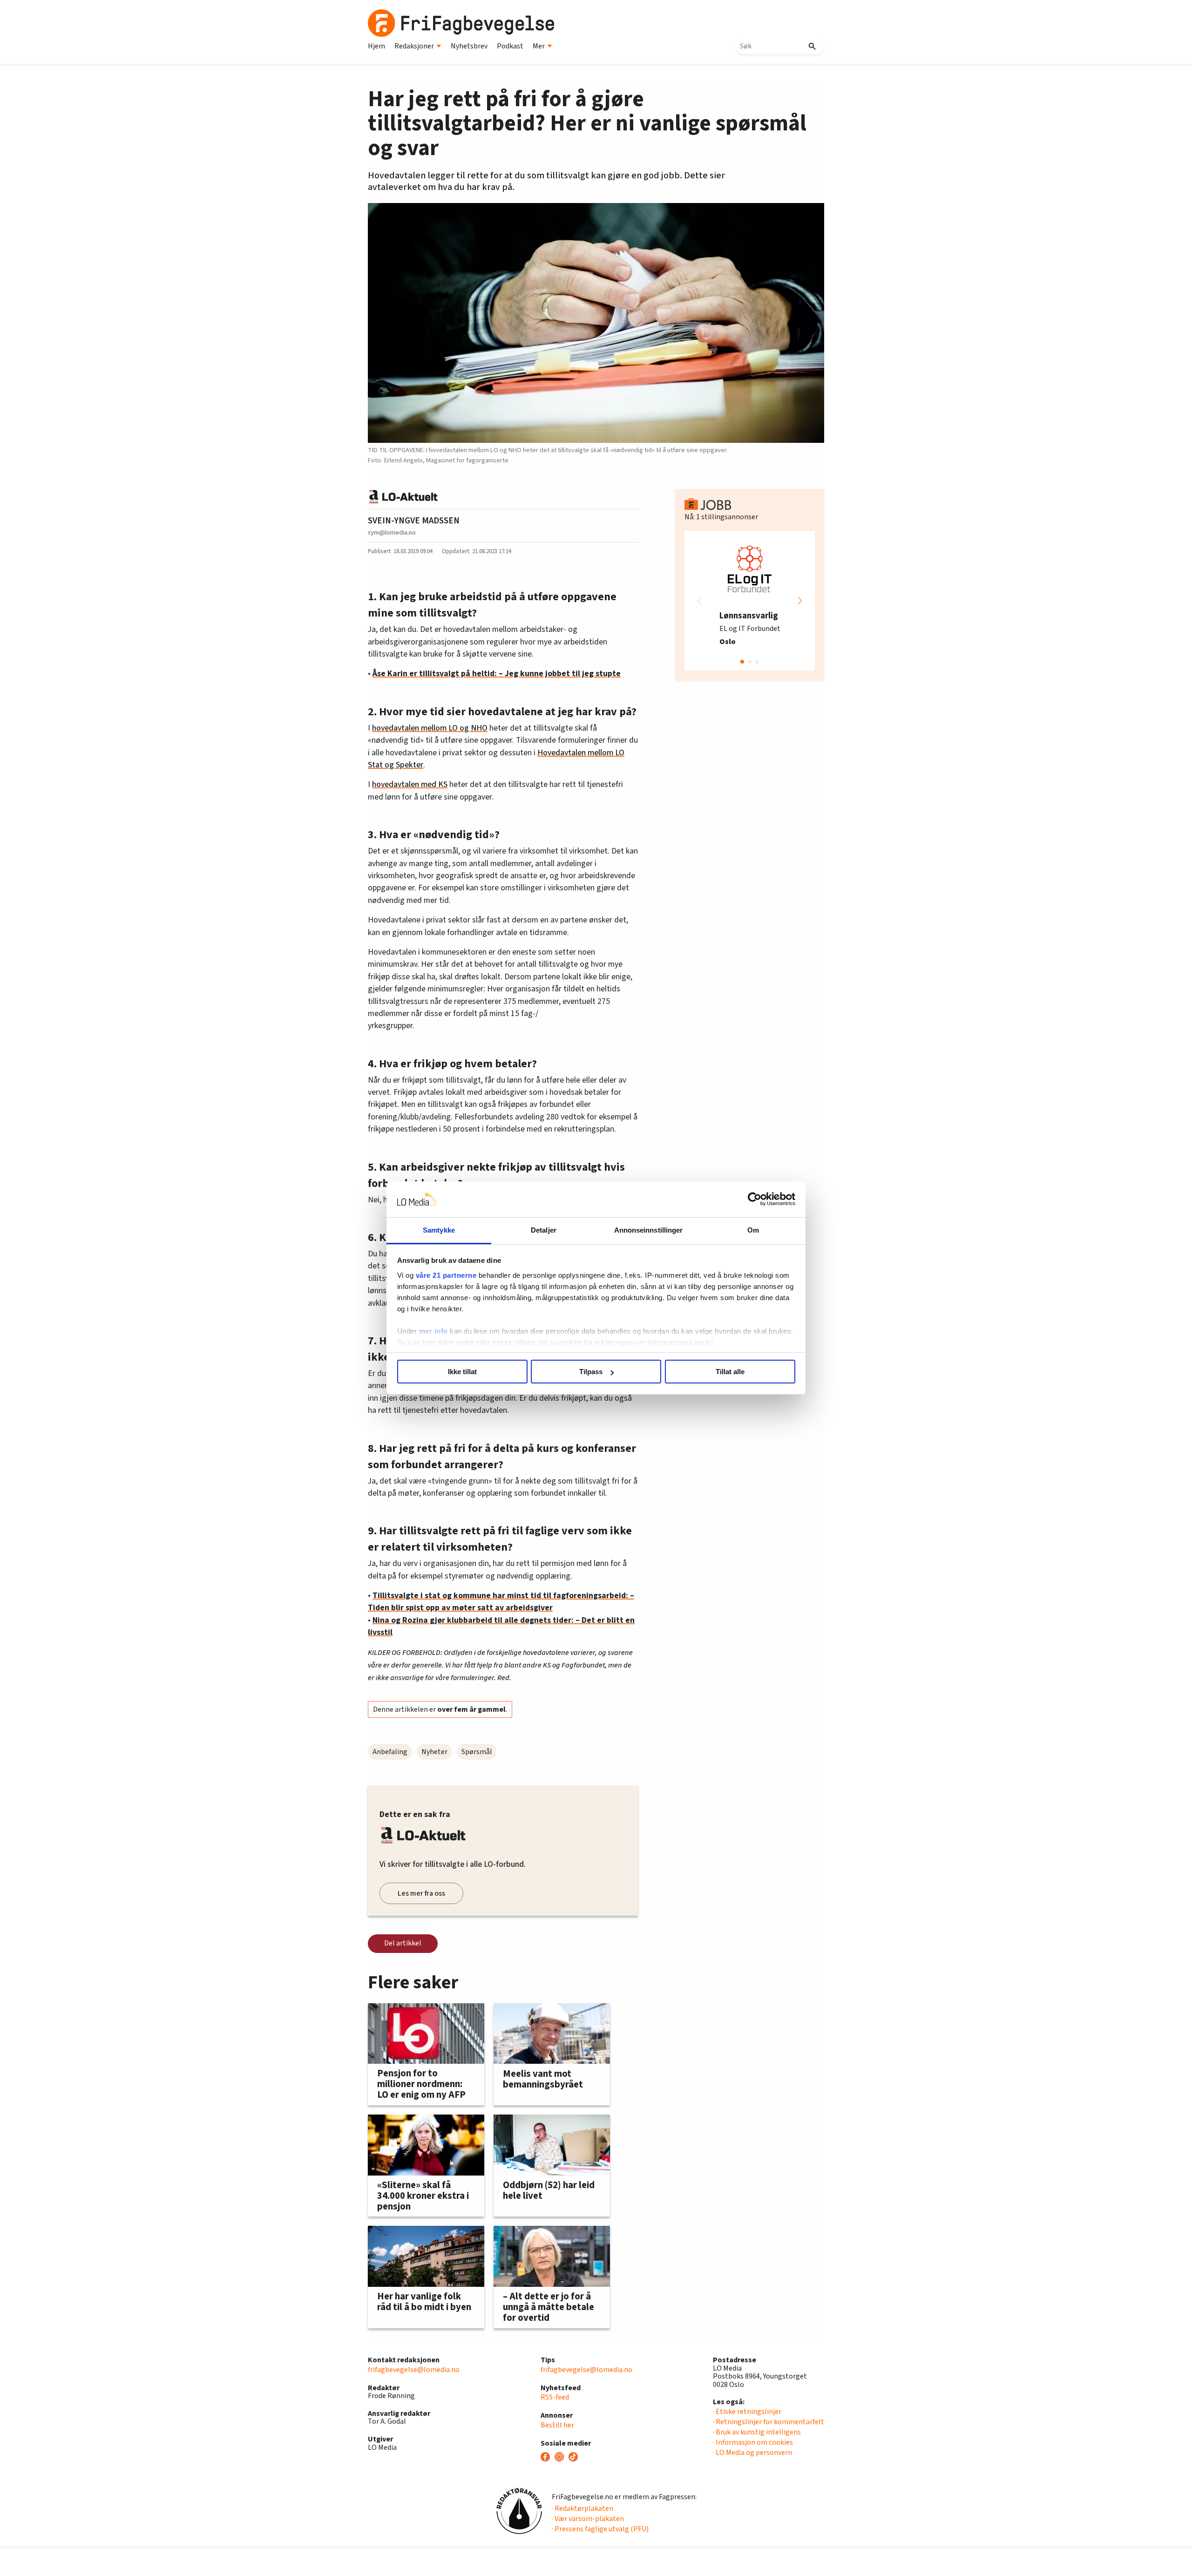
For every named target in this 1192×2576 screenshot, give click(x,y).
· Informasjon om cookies (753, 2442)
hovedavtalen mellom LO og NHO (430, 728)
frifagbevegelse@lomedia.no (414, 2370)
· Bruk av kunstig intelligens (757, 2432)
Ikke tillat (462, 1372)
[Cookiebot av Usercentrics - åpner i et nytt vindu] (755, 1200)
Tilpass (591, 1372)
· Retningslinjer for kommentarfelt (769, 2422)
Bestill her (557, 2425)
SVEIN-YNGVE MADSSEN (414, 521)
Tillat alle (730, 1372)
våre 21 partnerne (446, 1275)
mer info (433, 1331)
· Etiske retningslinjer (747, 2412)
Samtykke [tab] (439, 1230)
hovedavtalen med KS (410, 784)
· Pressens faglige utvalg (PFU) (600, 2529)
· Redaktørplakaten (582, 2508)
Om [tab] (753, 1230)
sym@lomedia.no (392, 532)
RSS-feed (555, 2397)
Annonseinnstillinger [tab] (649, 1230)
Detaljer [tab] (544, 1230)
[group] (750, 601)
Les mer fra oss (421, 1893)
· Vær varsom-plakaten (588, 2519)
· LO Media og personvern (752, 2453)
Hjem (376, 46)
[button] (800, 601)
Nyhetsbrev (469, 46)
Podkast (510, 46)
